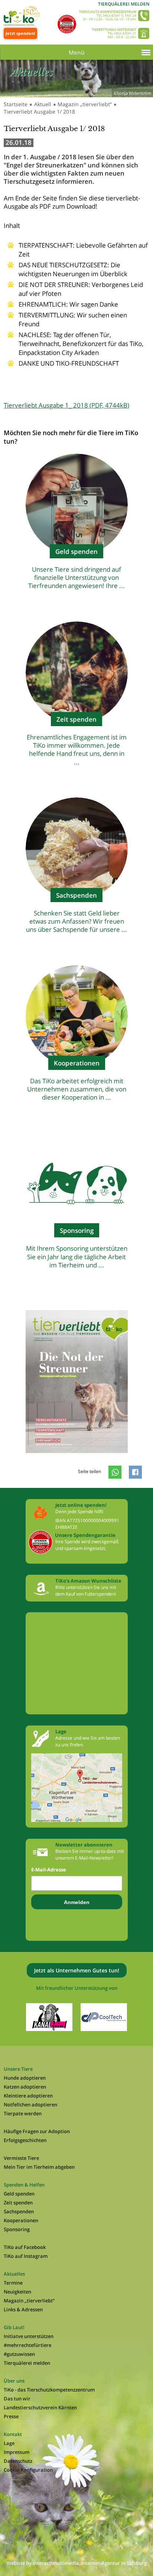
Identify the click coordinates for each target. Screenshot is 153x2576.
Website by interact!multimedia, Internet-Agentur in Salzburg (77, 2563)
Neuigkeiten (17, 2292)
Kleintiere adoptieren (28, 2096)
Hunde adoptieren (25, 2078)
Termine (13, 2283)
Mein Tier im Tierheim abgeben (39, 2167)
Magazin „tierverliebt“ (85, 104)
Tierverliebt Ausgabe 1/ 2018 (39, 112)
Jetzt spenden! (20, 33)
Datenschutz (18, 2461)
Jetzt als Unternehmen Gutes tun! (77, 1970)
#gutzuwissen (19, 2354)
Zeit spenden (18, 2203)
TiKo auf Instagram (26, 2256)
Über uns (14, 2381)
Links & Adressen (23, 2309)
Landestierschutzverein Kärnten (40, 2407)
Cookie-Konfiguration (28, 2470)
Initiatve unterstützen (29, 2336)
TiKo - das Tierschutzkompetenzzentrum (49, 2390)
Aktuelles (14, 2274)
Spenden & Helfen (24, 2185)
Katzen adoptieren (25, 2087)
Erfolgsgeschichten (25, 2140)
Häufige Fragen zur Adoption (37, 2131)
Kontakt (13, 2434)
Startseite (16, 104)
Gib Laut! (14, 2327)
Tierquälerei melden (124, 4)
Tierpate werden (23, 2113)
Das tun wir (17, 2399)
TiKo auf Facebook (25, 2247)
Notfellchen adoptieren (30, 2105)
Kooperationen (21, 2220)
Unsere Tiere (18, 2069)
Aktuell (43, 104)
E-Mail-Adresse (49, 1870)
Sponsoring (17, 2229)
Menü (77, 52)
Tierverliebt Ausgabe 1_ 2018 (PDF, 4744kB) (66, 405)
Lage (9, 2443)
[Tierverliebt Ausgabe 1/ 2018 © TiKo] (77, 1460)
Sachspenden (19, 2211)
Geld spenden (19, 2194)
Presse (11, 2416)
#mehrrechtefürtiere (27, 2345)
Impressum (17, 2452)
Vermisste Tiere (21, 2158)
